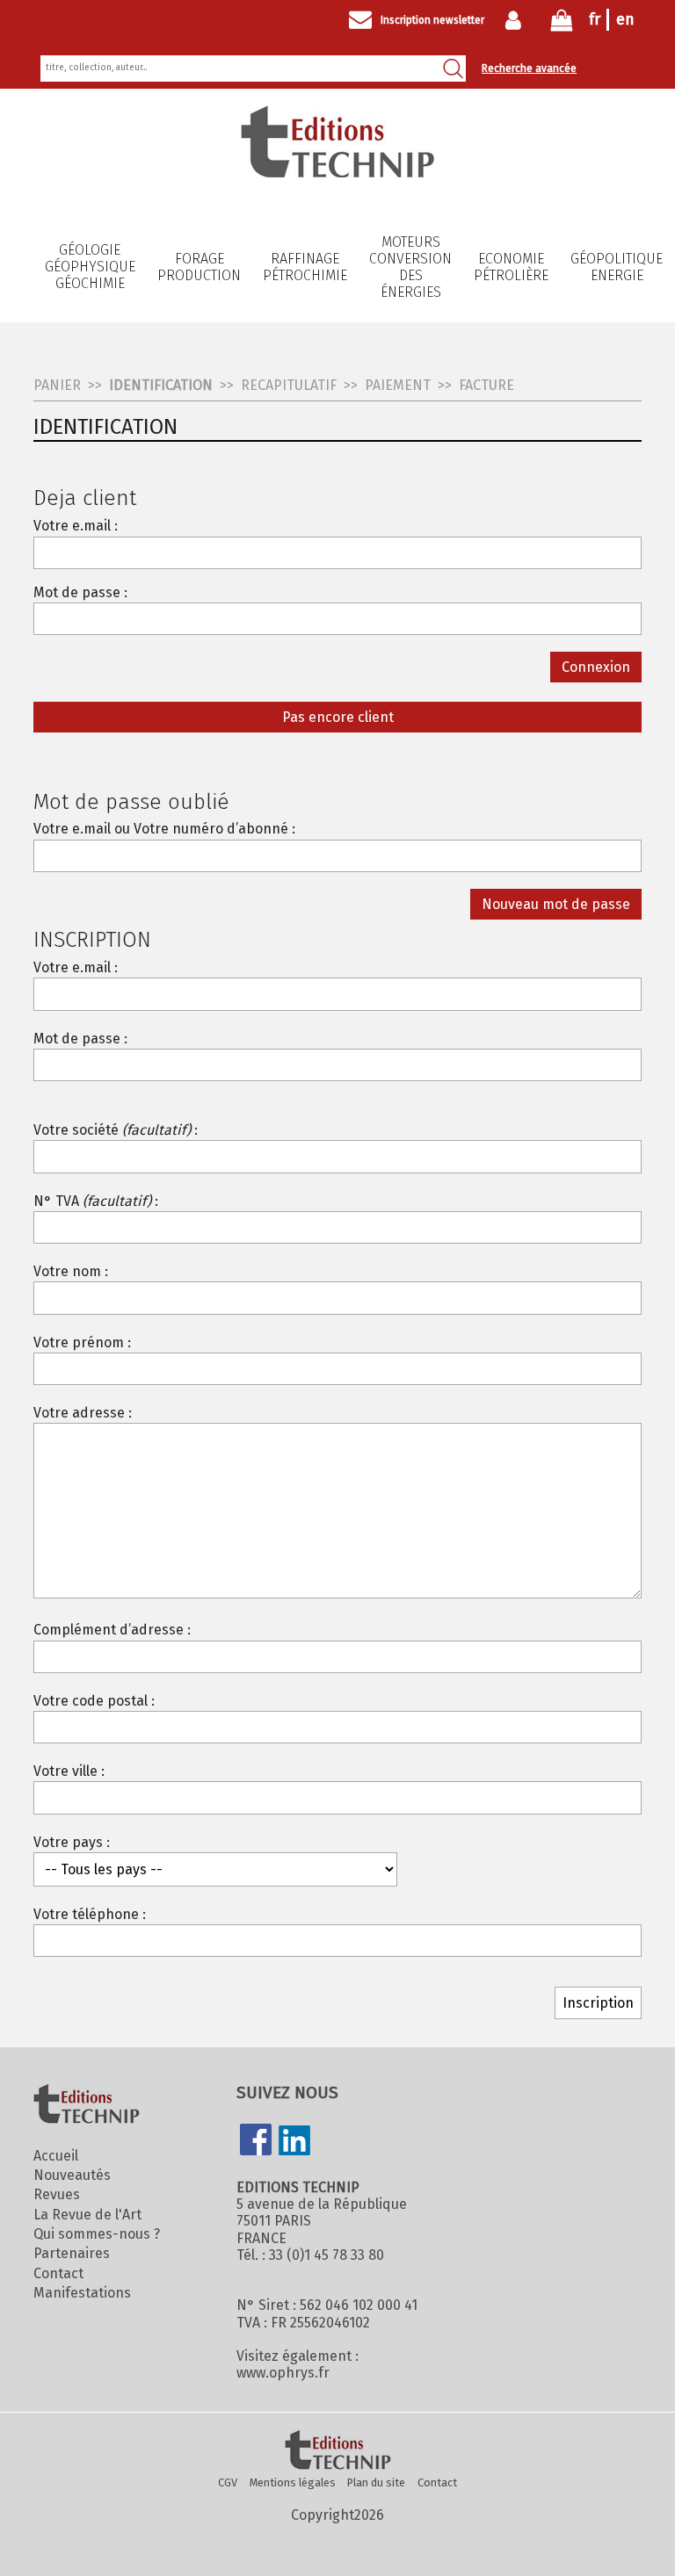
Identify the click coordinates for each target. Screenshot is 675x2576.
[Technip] (337, 173)
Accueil (56, 2156)
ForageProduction (199, 267)
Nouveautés (72, 2175)
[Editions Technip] (337, 2451)
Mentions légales (293, 2482)
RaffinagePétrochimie (305, 267)
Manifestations (82, 2293)
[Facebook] (256, 2141)
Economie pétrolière (511, 267)
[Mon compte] (517, 20)
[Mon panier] (562, 24)
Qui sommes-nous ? (97, 2234)
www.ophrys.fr (283, 2373)
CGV (228, 2482)
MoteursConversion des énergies (410, 267)
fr (595, 19)
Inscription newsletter (432, 20)
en (625, 19)
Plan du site (376, 2482)
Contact (58, 2273)
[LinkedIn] (294, 2142)
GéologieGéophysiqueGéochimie (90, 267)
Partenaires (72, 2253)
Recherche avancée (529, 69)
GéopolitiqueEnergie (617, 267)
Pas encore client (338, 717)
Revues (57, 2194)
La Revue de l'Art (87, 2215)
